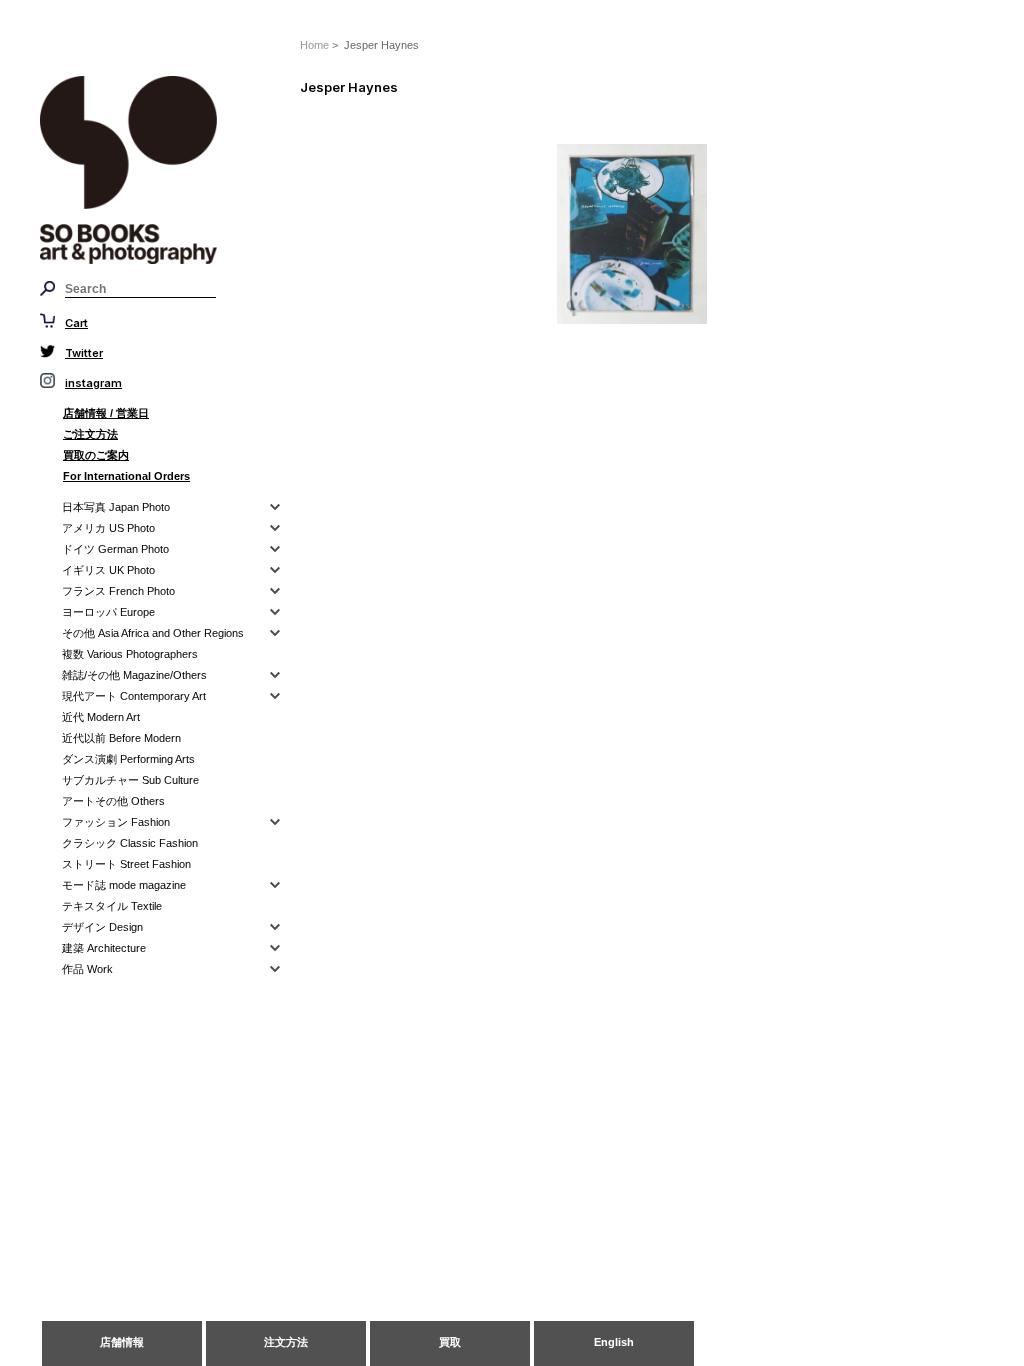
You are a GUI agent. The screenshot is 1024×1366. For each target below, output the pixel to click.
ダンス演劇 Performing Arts (128, 759)
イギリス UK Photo (108, 570)
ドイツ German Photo (115, 549)
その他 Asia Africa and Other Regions (153, 633)
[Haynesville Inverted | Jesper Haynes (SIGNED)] (672, 234)
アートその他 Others (113, 801)
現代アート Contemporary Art (134, 696)
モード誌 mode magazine (124, 885)
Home (314, 45)
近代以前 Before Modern (121, 738)
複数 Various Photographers (130, 654)
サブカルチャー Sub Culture (130, 780)
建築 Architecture (104, 948)
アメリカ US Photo (108, 528)
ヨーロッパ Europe (108, 612)
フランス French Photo (118, 591)
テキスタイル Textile (112, 906)
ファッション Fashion (116, 822)
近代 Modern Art (101, 717)
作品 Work (87, 969)
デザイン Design (102, 927)
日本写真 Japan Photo (116, 507)
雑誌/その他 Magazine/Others (134, 675)
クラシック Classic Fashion (130, 843)
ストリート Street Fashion (126, 864)
